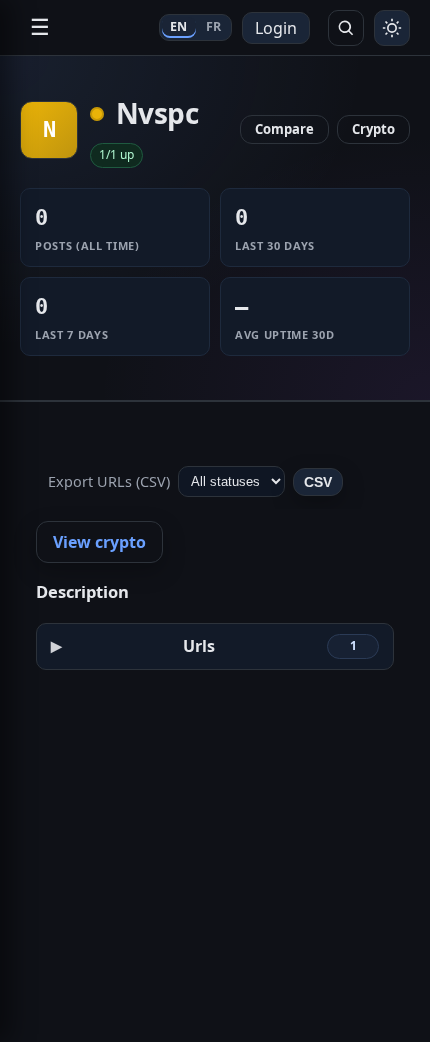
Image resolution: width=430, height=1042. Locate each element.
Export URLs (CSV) (109, 481)
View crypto (99, 542)
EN (179, 26)
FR (214, 26)
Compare (284, 129)
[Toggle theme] (392, 28)
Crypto (373, 129)
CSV (318, 482)
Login (276, 28)
